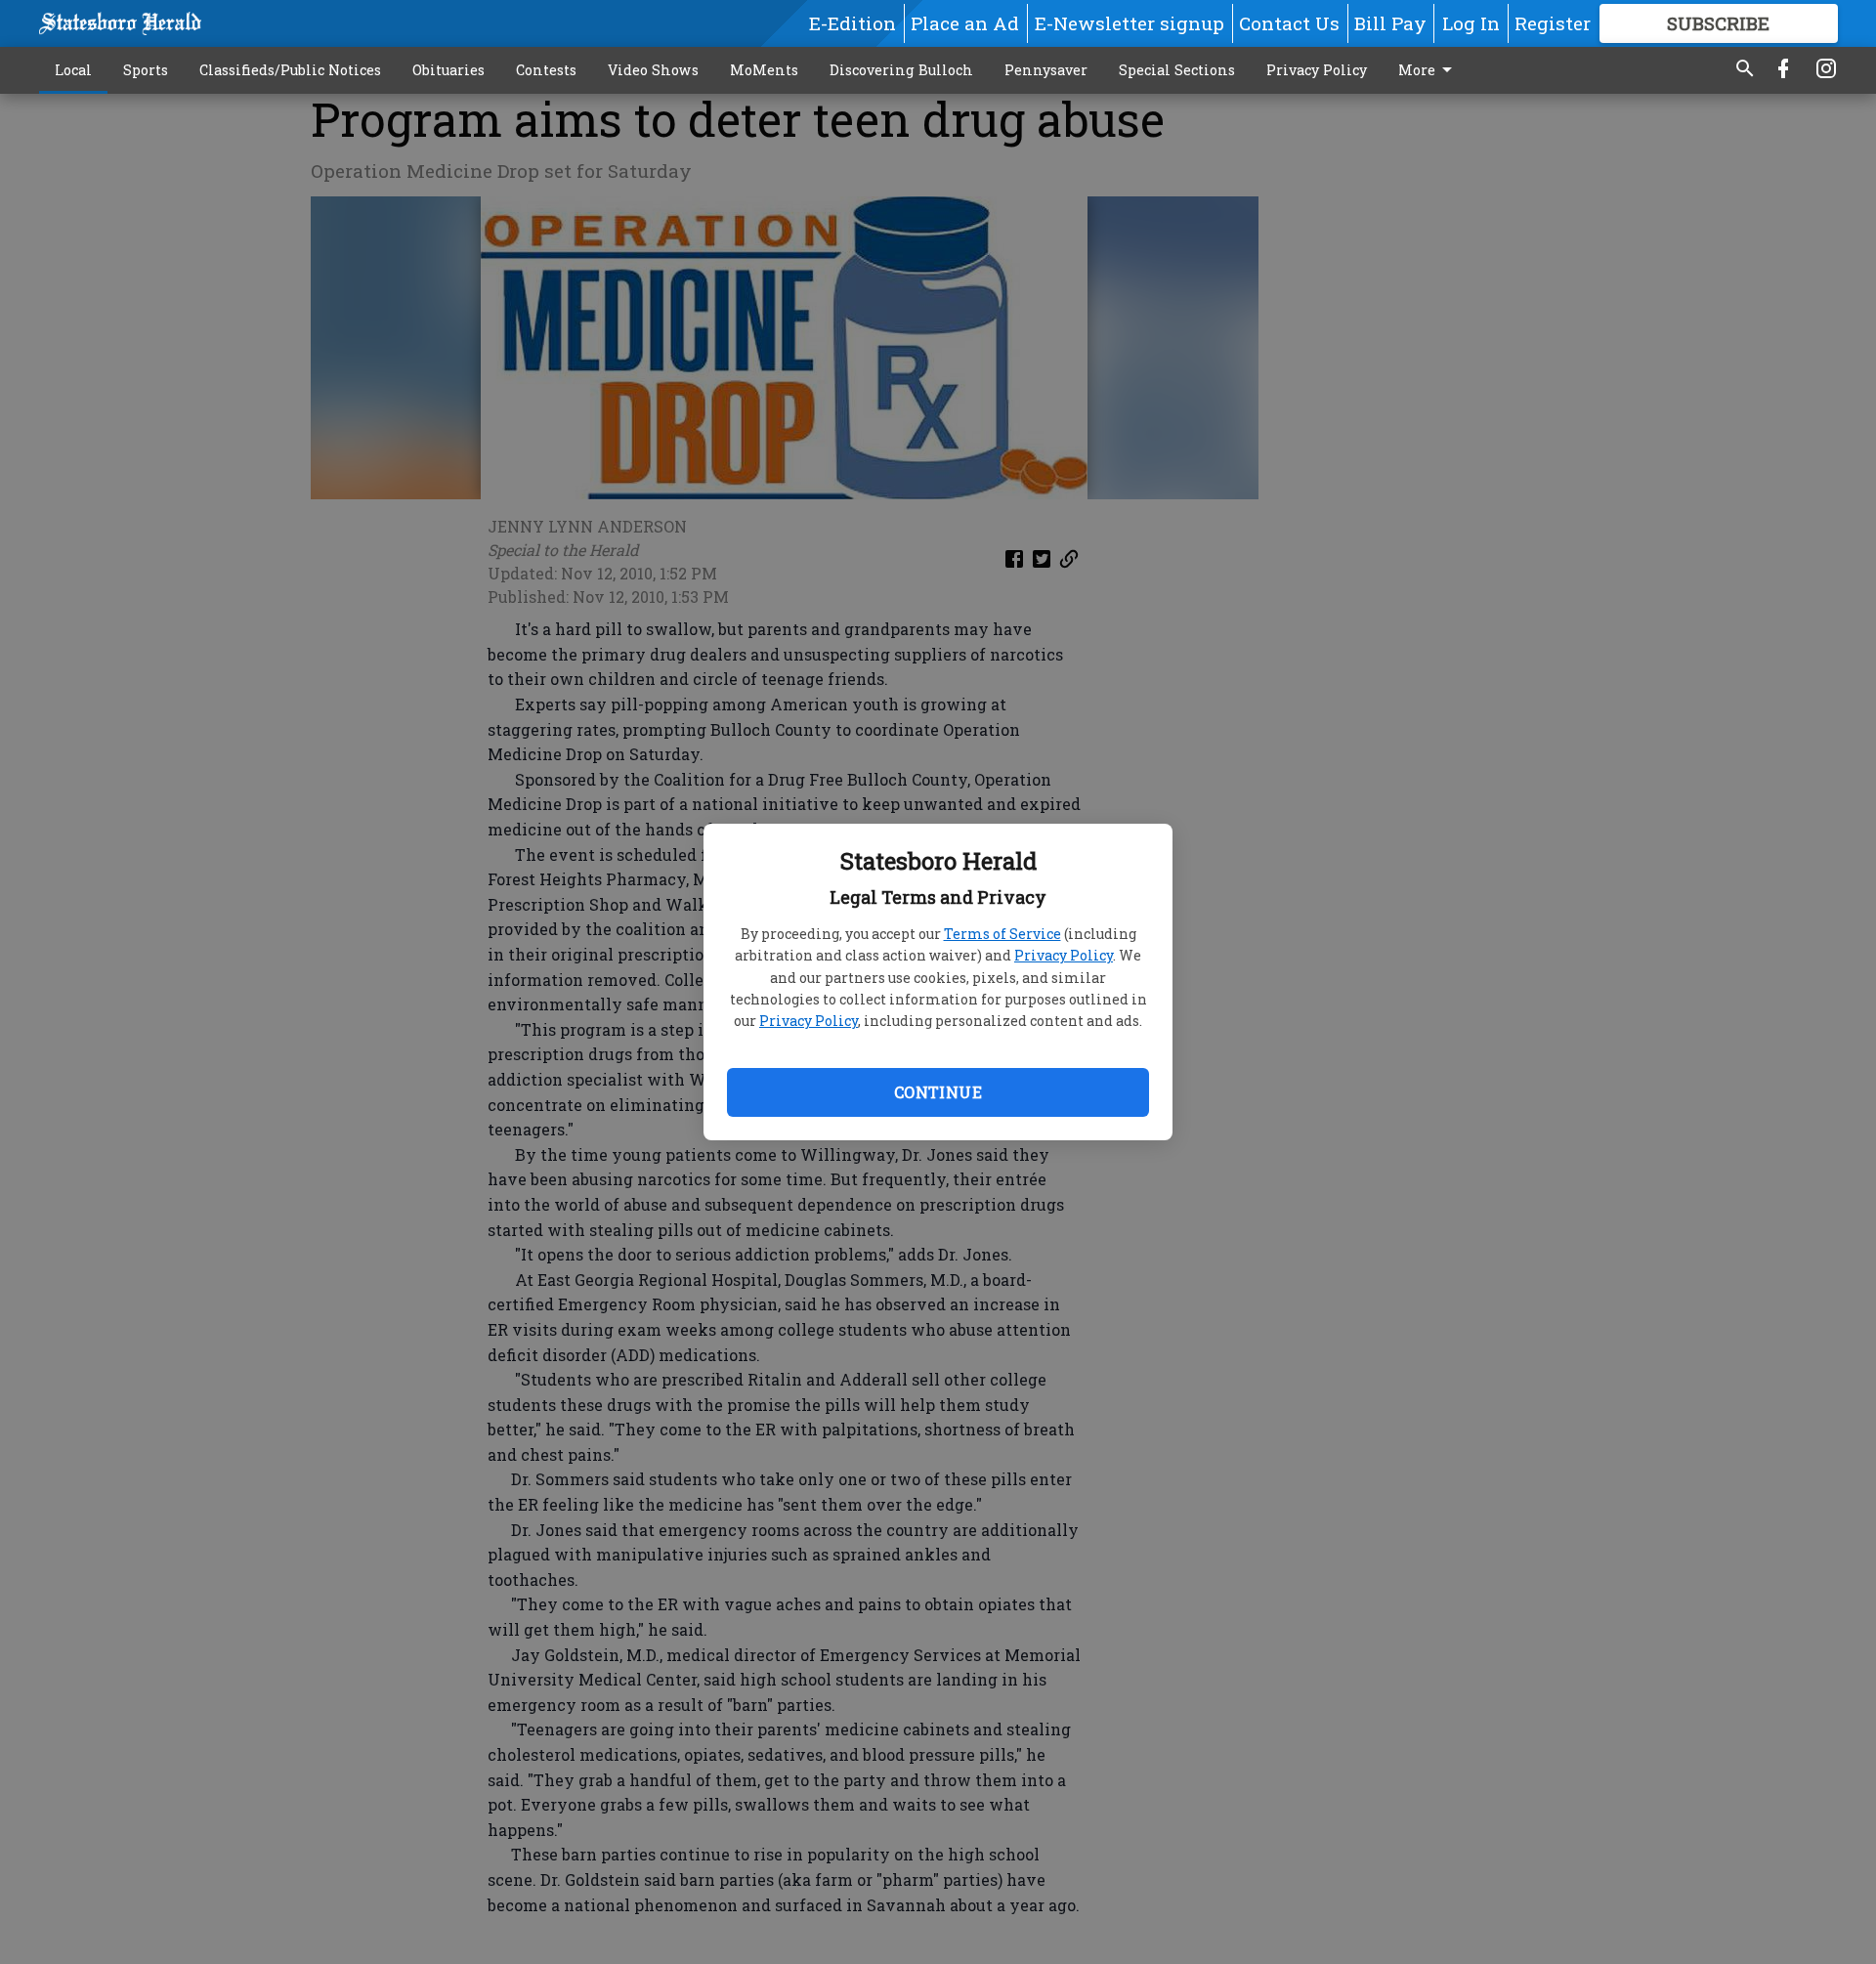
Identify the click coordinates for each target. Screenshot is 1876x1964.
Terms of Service (1002, 934)
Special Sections (1177, 70)
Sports (146, 70)
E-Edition (853, 23)
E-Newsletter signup (1130, 23)
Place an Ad (965, 23)
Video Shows (653, 70)
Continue (938, 1092)
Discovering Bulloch (901, 70)
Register (1553, 23)
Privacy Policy (1064, 955)
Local (73, 70)
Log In (1471, 23)
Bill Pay (1390, 23)
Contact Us (1289, 23)
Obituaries (448, 70)
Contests (546, 70)
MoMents (764, 70)
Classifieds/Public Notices (290, 70)
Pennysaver (1046, 70)
